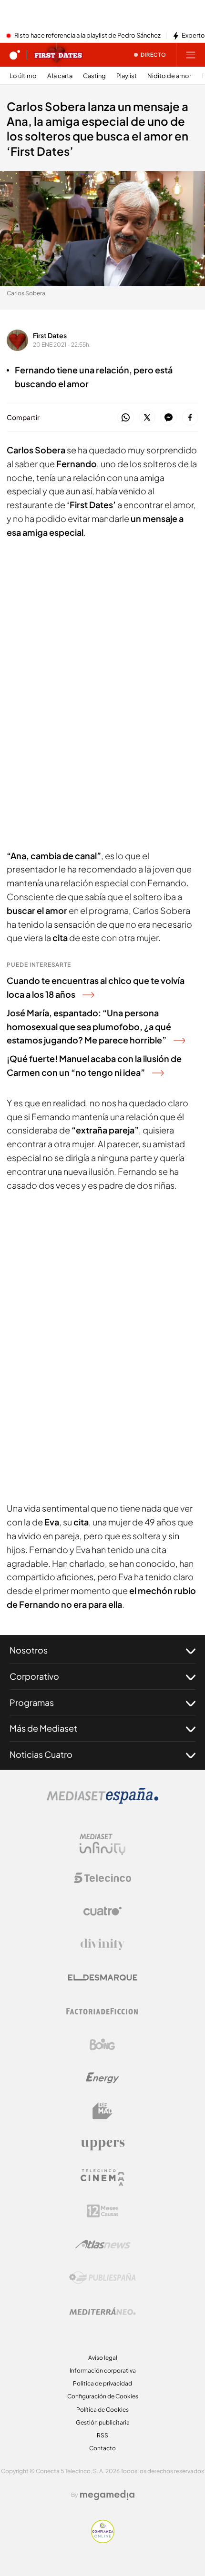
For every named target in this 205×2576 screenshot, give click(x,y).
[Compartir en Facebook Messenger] (169, 418)
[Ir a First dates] (58, 55)
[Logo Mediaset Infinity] (102, 1844)
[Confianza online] (103, 2540)
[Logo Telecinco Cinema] (102, 2178)
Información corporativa (103, 2371)
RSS (102, 2435)
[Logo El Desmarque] (103, 1978)
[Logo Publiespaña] (102, 2278)
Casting (94, 76)
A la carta (60, 76)
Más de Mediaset (43, 1728)
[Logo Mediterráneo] (102, 2311)
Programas (32, 1702)
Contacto (102, 2448)
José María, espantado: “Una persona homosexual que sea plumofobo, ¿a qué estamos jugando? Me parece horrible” (89, 1027)
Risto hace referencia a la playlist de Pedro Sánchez (87, 36)
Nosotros (29, 1650)
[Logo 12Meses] (103, 2211)
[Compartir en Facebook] (190, 418)
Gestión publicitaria (103, 2422)
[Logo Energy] (102, 2078)
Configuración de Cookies (103, 2396)
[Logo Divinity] (102, 1945)
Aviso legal (103, 2358)
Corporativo (34, 1676)
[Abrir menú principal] (191, 55)
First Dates (50, 335)
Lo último (23, 76)
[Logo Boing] (102, 2045)
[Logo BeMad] (102, 2111)
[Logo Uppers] (102, 2145)
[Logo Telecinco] (102, 1878)
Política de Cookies (102, 2410)
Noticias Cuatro (41, 1754)
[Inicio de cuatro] (15, 55)
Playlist (127, 76)
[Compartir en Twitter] (147, 418)
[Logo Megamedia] (107, 2495)
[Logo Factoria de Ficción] (102, 2011)
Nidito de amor (169, 76)
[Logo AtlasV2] (103, 2244)
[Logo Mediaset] (102, 1801)
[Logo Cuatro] (102, 1911)
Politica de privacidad (102, 2383)
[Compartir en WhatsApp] (126, 418)
